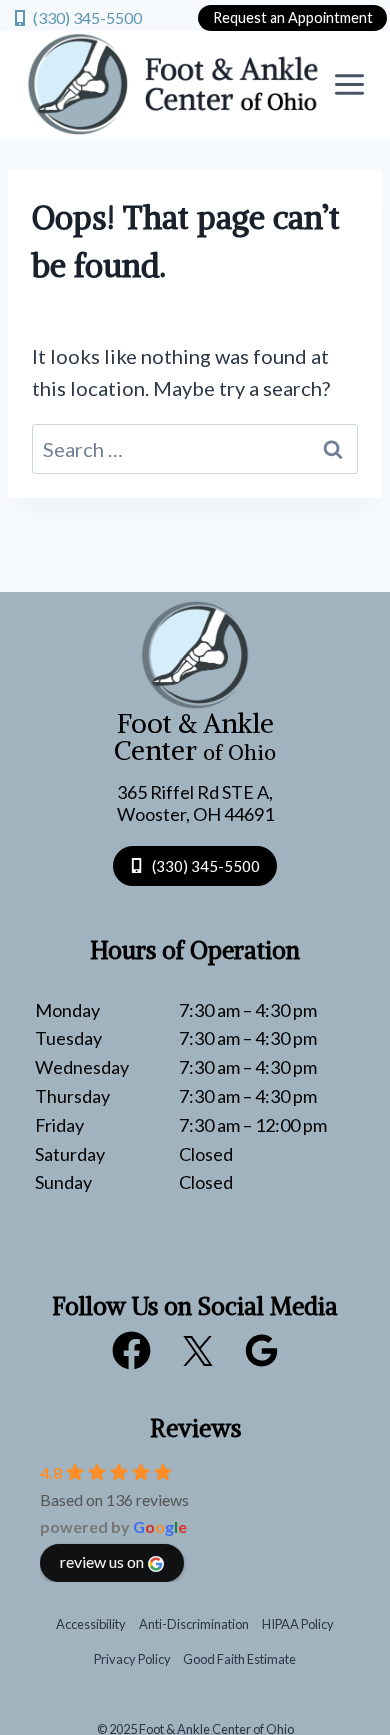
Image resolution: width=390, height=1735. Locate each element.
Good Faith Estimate (239, 1659)
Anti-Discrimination (194, 1624)
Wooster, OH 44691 (195, 814)
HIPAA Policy (298, 1624)
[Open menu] (350, 84)
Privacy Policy (132, 1659)
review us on (102, 1561)
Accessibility (91, 1624)
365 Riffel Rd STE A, (195, 792)
